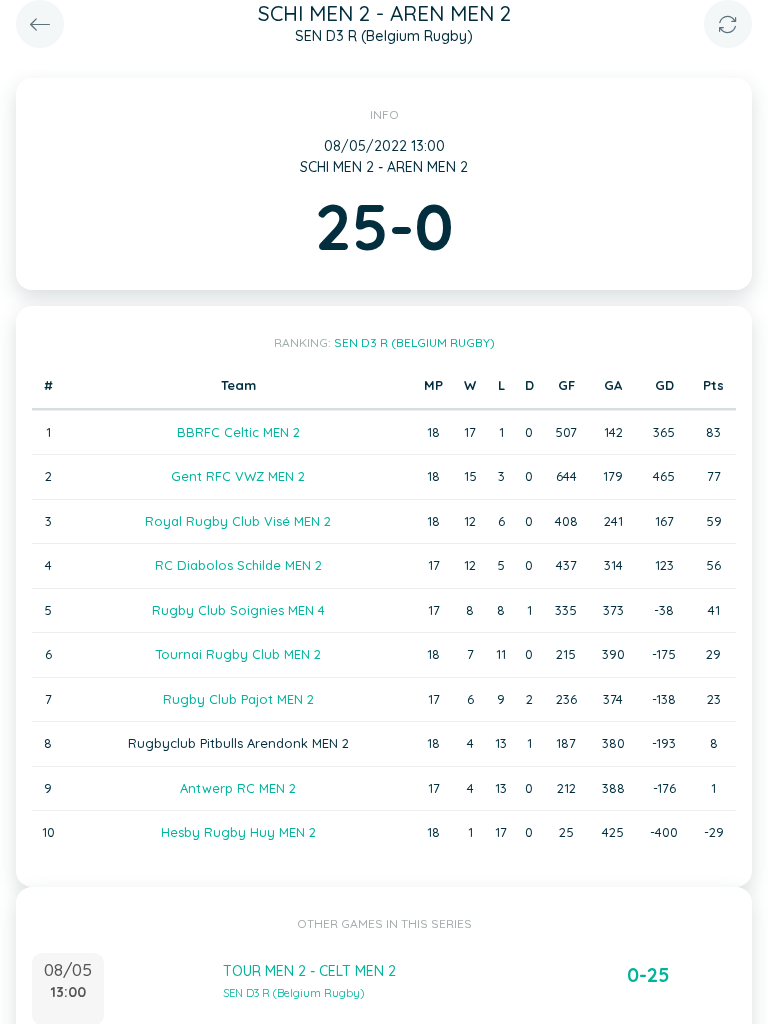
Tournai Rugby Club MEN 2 (238, 654)
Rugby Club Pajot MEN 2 (238, 699)
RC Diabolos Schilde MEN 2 (238, 565)
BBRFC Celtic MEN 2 (238, 432)
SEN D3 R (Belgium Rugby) (414, 342)
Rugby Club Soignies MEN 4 (238, 610)
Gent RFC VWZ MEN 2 (238, 476)
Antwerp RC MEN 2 (238, 788)
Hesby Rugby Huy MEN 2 (238, 832)
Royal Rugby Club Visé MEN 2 (238, 521)
